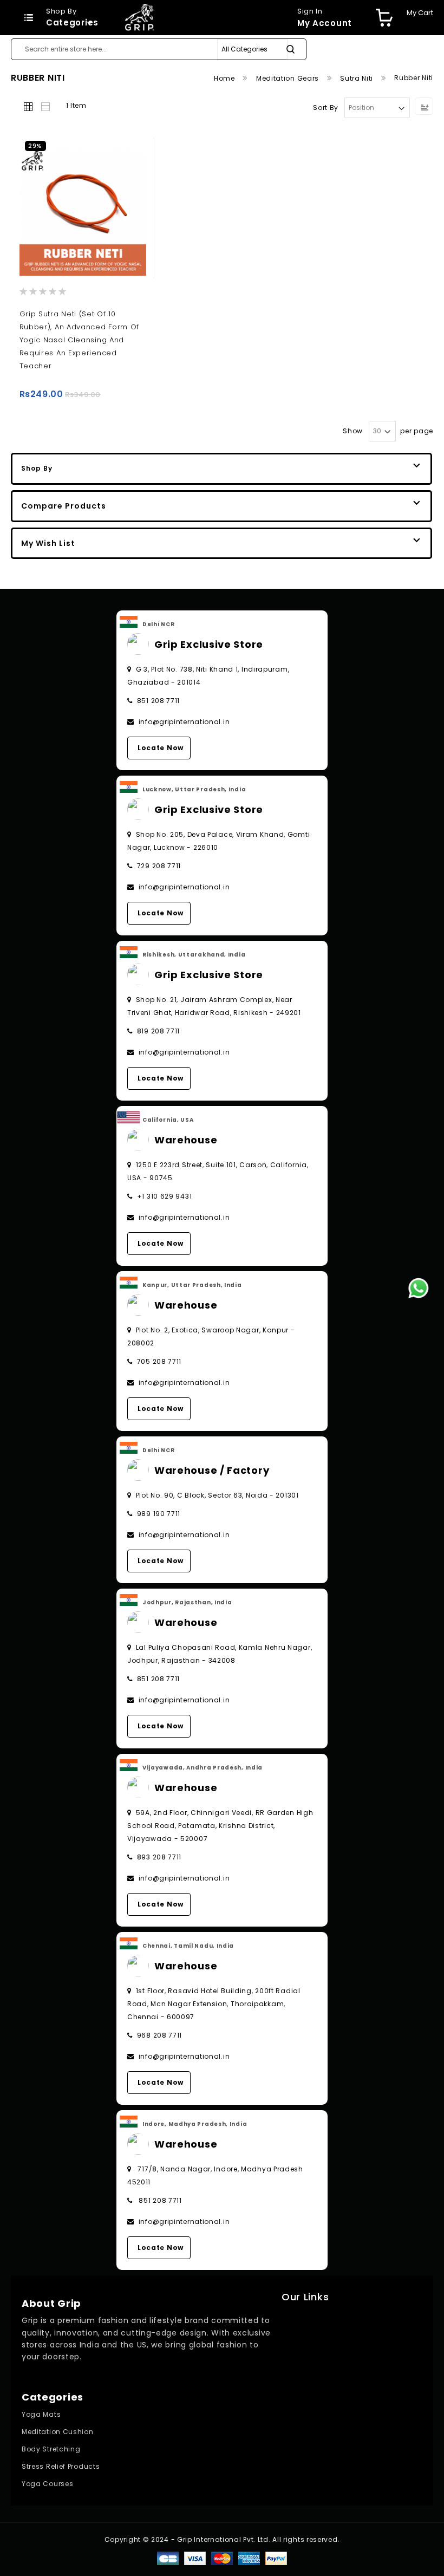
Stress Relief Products (61, 2466)
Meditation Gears (289, 78)
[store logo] (139, 17)
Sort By (326, 108)
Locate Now (161, 748)
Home (226, 78)
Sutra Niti (358, 78)
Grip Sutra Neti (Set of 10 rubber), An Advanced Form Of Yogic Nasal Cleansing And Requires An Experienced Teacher (80, 340)
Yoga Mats (41, 2414)
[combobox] (159, 49)
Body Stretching (51, 2449)
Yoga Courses (47, 2484)
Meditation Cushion (58, 2432)
